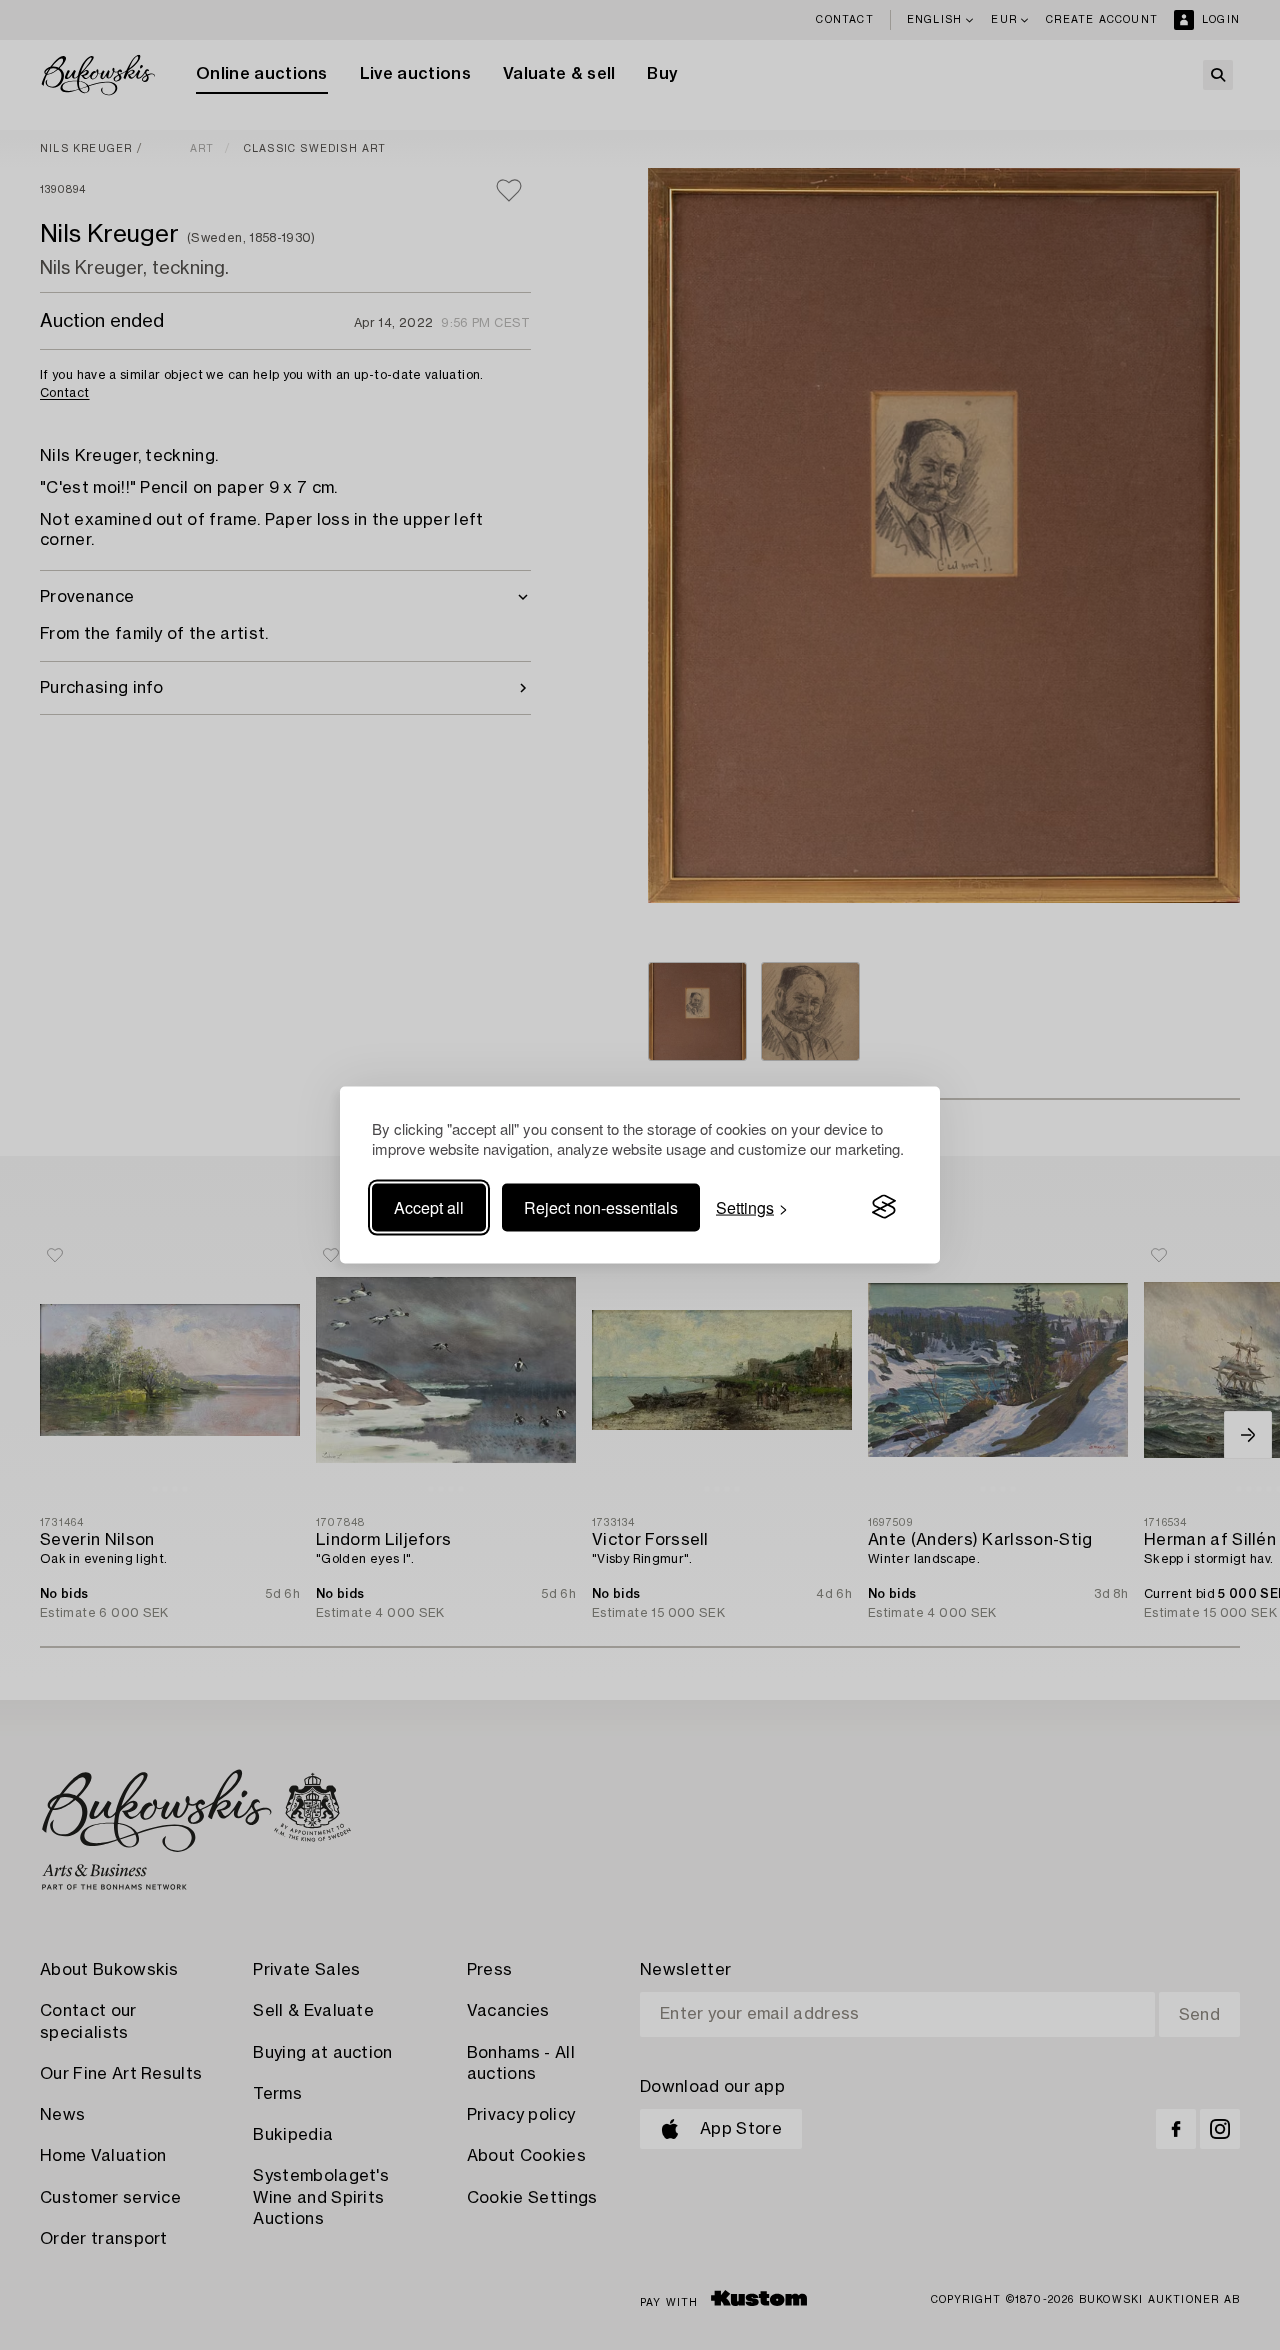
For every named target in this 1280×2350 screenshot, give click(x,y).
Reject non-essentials (601, 1206)
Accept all (429, 1206)
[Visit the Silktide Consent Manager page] (884, 1207)
